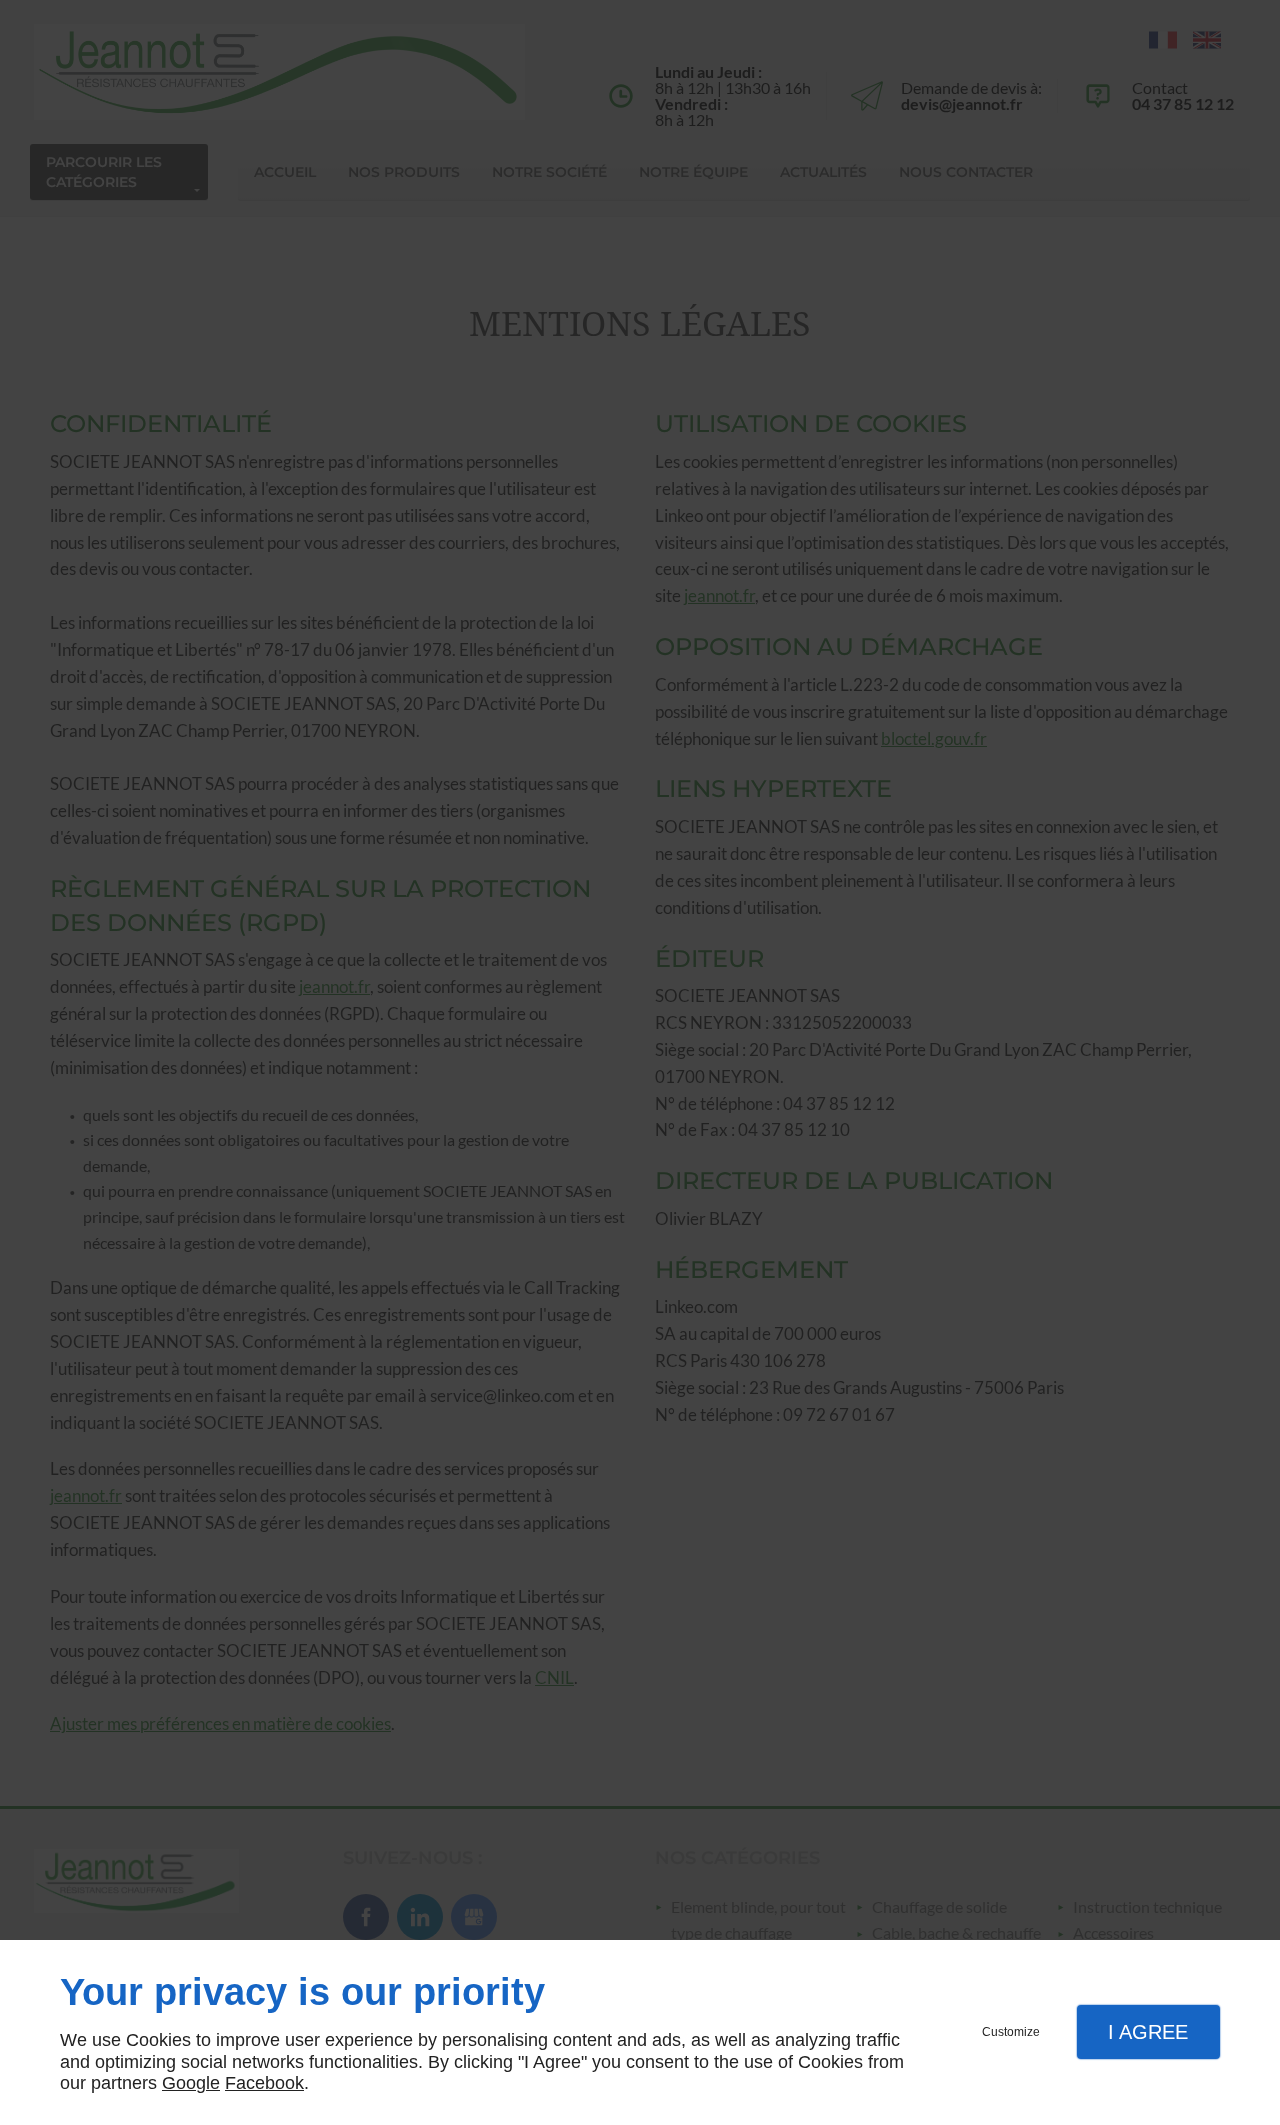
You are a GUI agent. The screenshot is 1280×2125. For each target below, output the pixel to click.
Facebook (264, 2083)
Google (191, 2083)
